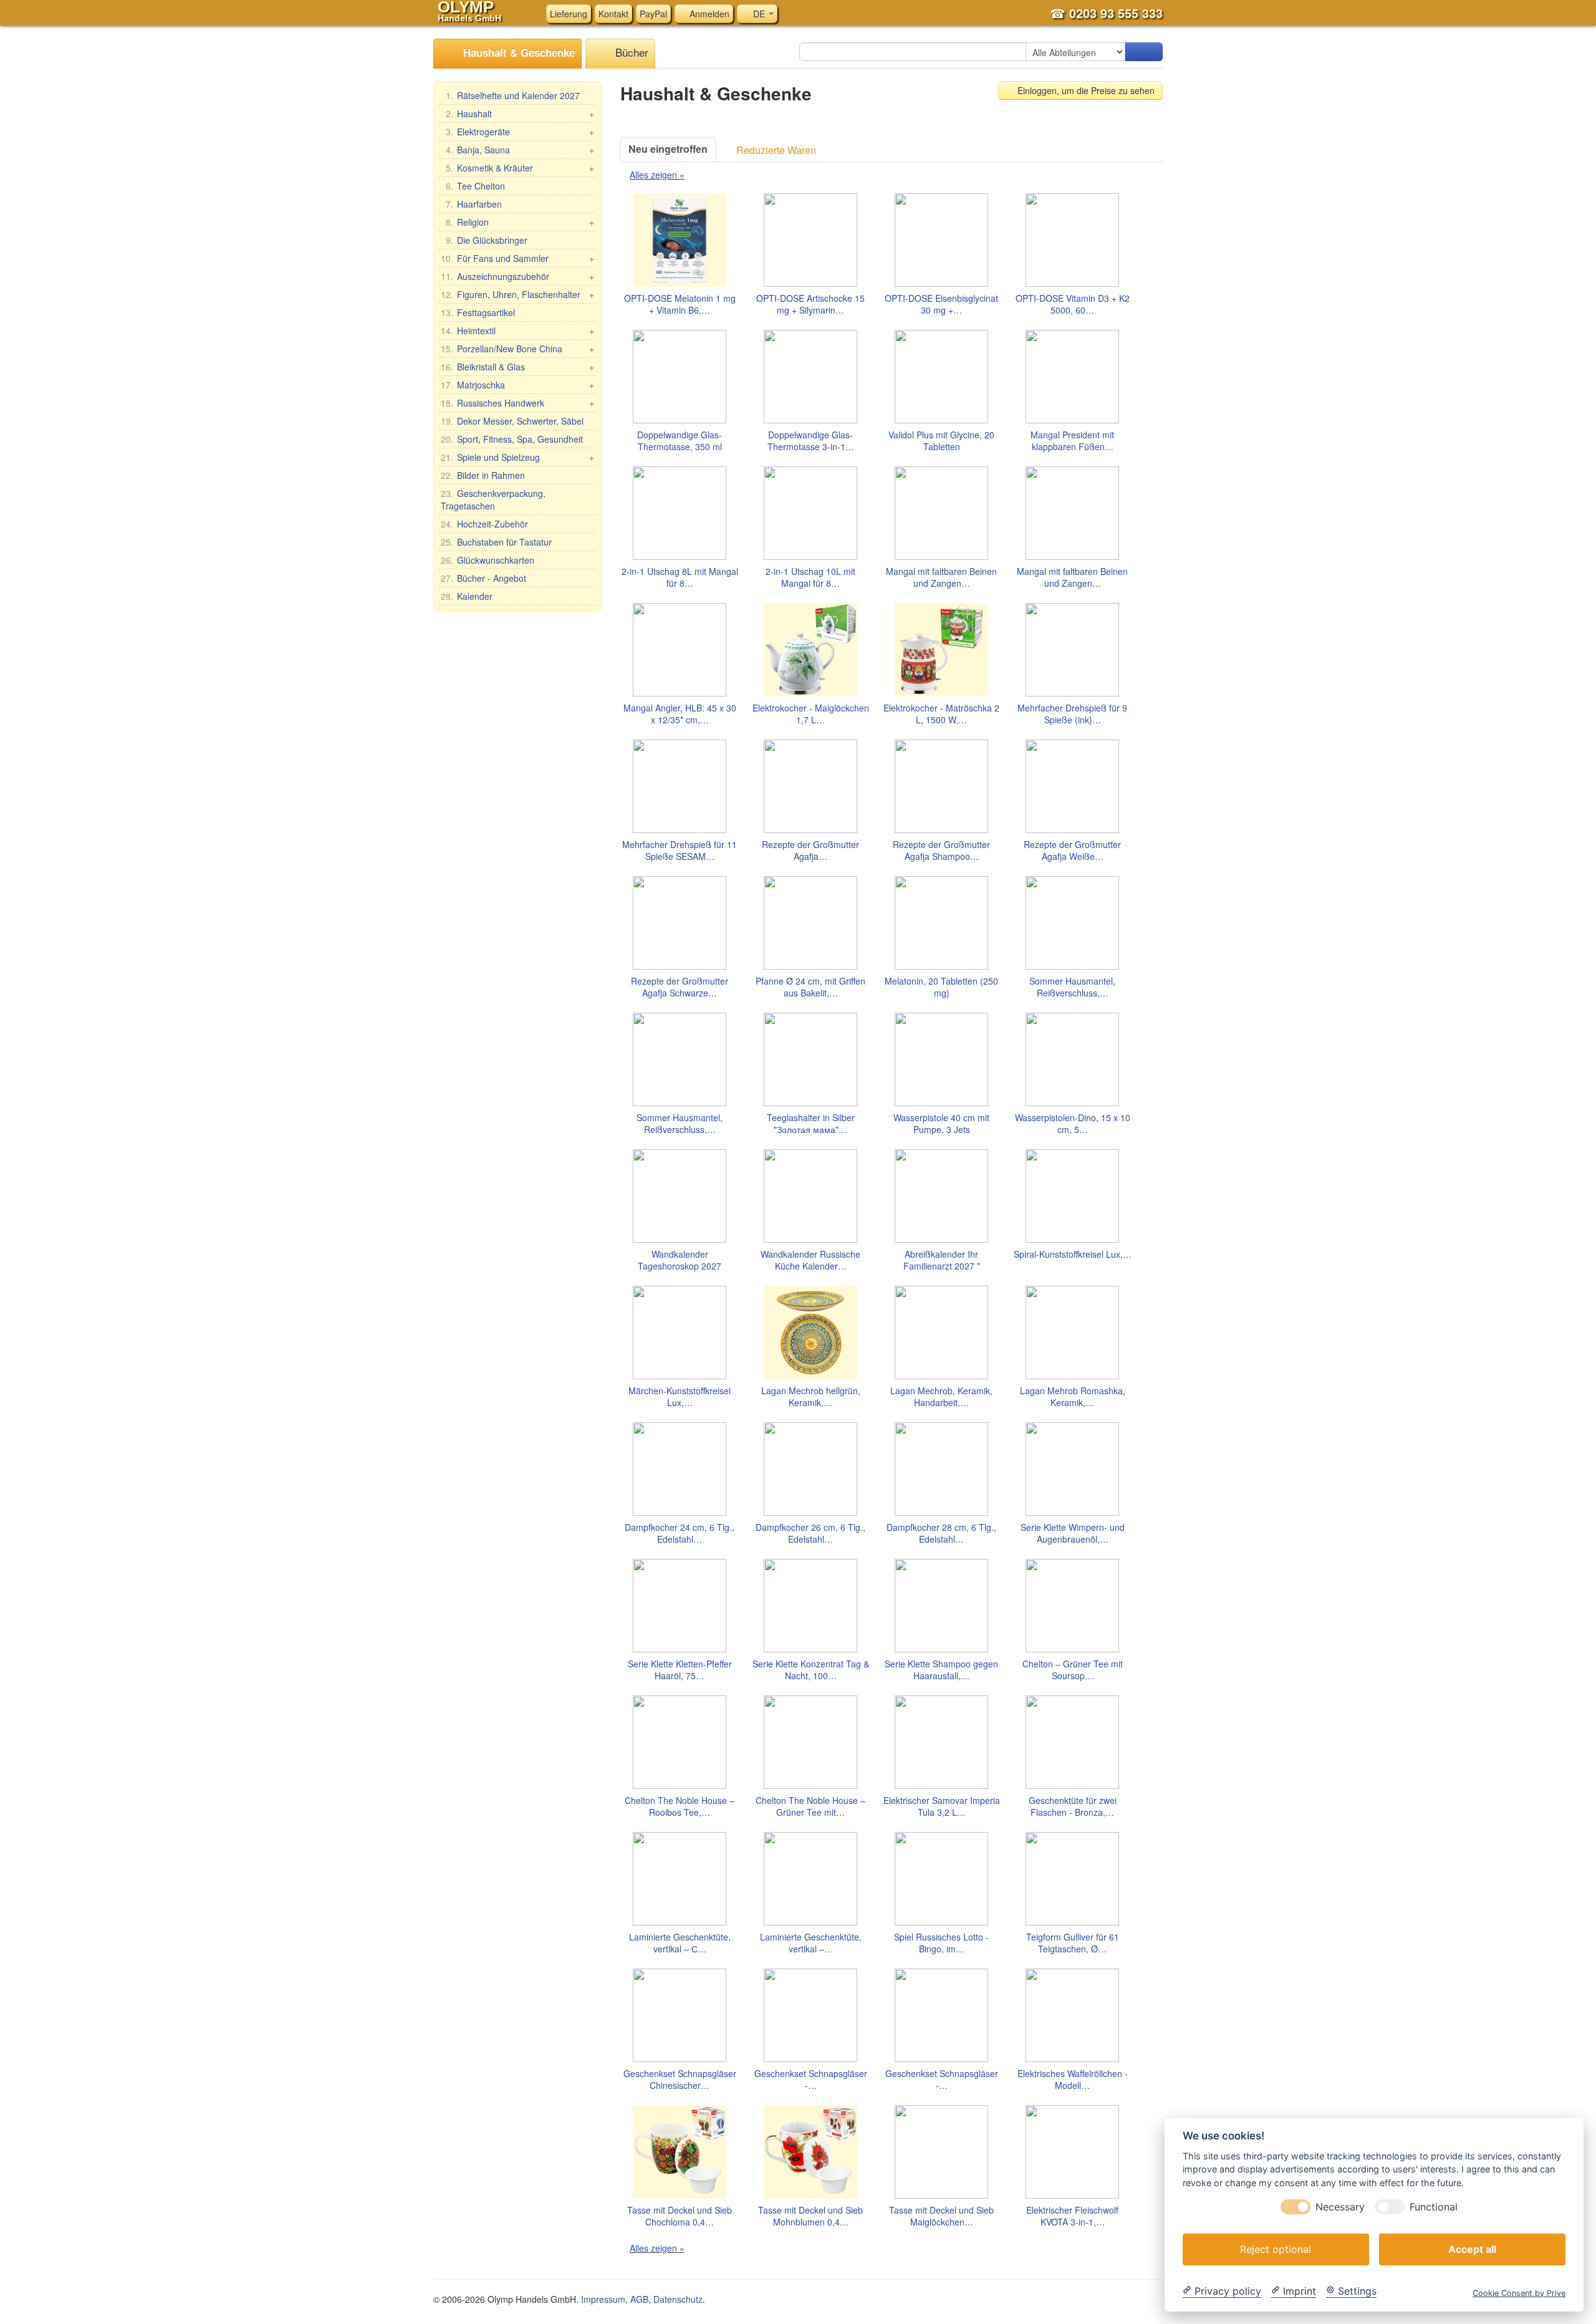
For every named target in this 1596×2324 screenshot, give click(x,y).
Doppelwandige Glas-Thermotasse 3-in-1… (811, 441)
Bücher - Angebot (483, 578)
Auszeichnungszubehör (517, 276)
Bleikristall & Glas (517, 367)
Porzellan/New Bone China (517, 349)
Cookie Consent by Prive (1519, 2293)
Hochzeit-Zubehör (484, 524)
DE (759, 14)
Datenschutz (678, 2299)
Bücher (630, 52)
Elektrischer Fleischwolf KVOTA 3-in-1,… (1072, 2216)
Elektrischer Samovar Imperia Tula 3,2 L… (942, 1806)
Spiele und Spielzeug (517, 457)
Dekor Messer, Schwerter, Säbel (512, 421)
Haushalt (520, 113)
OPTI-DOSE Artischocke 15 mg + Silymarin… (810, 304)
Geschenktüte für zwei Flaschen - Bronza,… (1073, 1806)
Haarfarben (474, 204)
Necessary (1340, 2206)
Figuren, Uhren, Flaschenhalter (517, 294)
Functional (1434, 2206)
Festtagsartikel (478, 312)
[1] (1144, 52)
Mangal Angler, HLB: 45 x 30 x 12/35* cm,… (680, 714)
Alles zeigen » (657, 175)
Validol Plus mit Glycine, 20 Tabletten (941, 441)
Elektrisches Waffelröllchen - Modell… (1073, 2080)
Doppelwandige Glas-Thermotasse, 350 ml (680, 441)
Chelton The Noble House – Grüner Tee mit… (810, 1806)
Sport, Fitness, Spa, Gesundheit (512, 439)
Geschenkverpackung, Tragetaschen (493, 499)
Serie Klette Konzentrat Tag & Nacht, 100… (811, 1670)
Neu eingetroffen (668, 149)
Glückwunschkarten (488, 560)
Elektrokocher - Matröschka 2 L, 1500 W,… (941, 714)
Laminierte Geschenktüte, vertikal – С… (680, 1943)
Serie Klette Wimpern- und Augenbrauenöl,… (1073, 1533)
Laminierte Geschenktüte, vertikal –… (811, 1943)
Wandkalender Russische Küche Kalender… (810, 1260)
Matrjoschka (517, 385)
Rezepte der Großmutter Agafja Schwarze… (680, 987)
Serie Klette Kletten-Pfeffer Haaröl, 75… (680, 1670)
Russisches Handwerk (517, 403)
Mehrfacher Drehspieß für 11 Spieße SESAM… (680, 851)
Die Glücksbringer (487, 240)
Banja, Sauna (520, 150)
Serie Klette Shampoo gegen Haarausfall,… (941, 1670)
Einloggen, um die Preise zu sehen (1085, 90)
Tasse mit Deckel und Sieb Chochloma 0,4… (680, 2216)
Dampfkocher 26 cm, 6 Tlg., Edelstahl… (810, 1533)
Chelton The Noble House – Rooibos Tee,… (680, 1806)
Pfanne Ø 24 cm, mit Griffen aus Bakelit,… (810, 987)
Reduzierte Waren (775, 150)
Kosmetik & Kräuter (520, 168)
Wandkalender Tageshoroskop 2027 (680, 1260)
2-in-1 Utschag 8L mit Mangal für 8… (680, 577)
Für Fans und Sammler (517, 258)
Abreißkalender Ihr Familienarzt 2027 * (942, 1260)
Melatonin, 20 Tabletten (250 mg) (941, 987)
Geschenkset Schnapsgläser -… (811, 2080)
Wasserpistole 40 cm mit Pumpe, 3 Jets (941, 1124)
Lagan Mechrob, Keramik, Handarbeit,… (941, 1397)
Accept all (1472, 2249)
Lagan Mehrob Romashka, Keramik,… (1073, 1397)
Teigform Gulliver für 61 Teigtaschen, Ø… (1073, 1943)
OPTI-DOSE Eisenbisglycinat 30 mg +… (941, 304)
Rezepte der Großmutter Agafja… (810, 851)
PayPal (653, 14)
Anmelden (708, 14)
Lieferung (569, 14)
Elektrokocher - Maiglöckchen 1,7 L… (811, 714)
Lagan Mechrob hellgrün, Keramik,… (811, 1397)
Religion (520, 222)
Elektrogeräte (520, 132)
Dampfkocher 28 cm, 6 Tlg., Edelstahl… (941, 1533)
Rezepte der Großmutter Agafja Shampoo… (941, 851)
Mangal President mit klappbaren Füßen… (1072, 441)
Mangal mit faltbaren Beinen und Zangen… (941, 577)
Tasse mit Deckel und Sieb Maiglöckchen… (941, 2216)
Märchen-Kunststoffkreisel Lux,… (680, 1397)
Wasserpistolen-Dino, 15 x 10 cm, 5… (1073, 1124)
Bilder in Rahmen (483, 475)
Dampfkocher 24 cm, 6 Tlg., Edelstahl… (680, 1533)
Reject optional (1276, 2249)
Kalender (467, 596)
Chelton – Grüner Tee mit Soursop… (1073, 1670)
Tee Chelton (475, 186)
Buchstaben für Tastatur (496, 542)
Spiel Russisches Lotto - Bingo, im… (941, 1943)
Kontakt (613, 14)
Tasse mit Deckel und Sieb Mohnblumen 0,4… (810, 2216)
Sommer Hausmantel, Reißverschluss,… (1072, 987)
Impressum (603, 2299)
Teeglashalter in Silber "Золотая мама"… (811, 1124)
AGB (639, 2299)
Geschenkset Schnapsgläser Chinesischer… (680, 2080)
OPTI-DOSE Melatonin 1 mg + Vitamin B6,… (680, 304)
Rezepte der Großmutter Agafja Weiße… (1072, 851)
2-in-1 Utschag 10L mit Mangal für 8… (810, 577)
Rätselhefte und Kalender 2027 (513, 95)
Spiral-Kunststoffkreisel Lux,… (1073, 1254)
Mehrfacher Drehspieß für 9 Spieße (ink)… (1072, 714)
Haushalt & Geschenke (517, 52)
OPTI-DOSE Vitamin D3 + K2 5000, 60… (1073, 304)
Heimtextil (517, 330)
